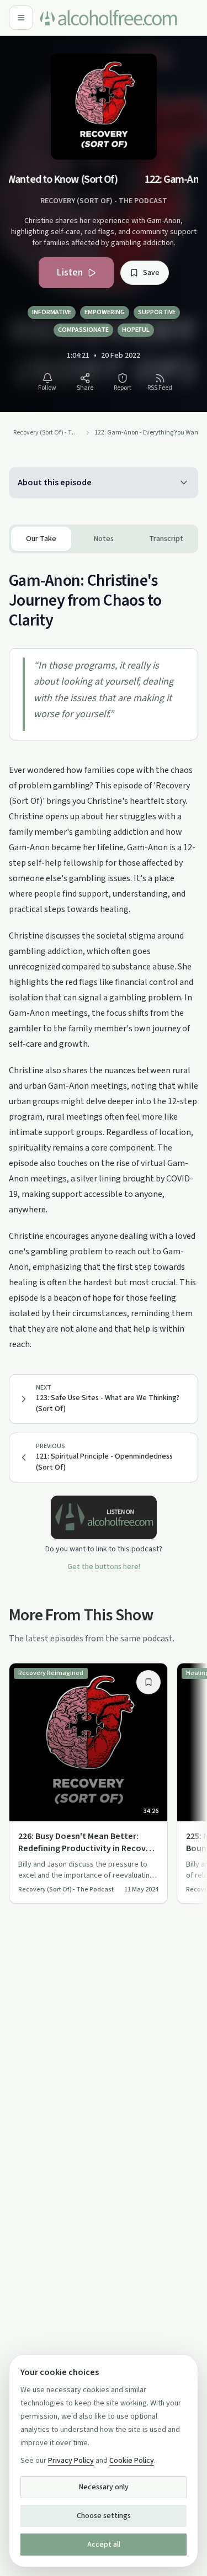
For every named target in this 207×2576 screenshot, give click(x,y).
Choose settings (104, 2516)
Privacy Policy (71, 2461)
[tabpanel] (104, 953)
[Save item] (148, 1682)
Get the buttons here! (104, 1567)
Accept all (104, 2545)
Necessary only (104, 2487)
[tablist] (104, 539)
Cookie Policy (132, 2461)
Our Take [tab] (41, 539)
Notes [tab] (104, 539)
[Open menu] (21, 18)
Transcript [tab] (166, 539)
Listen (70, 272)
